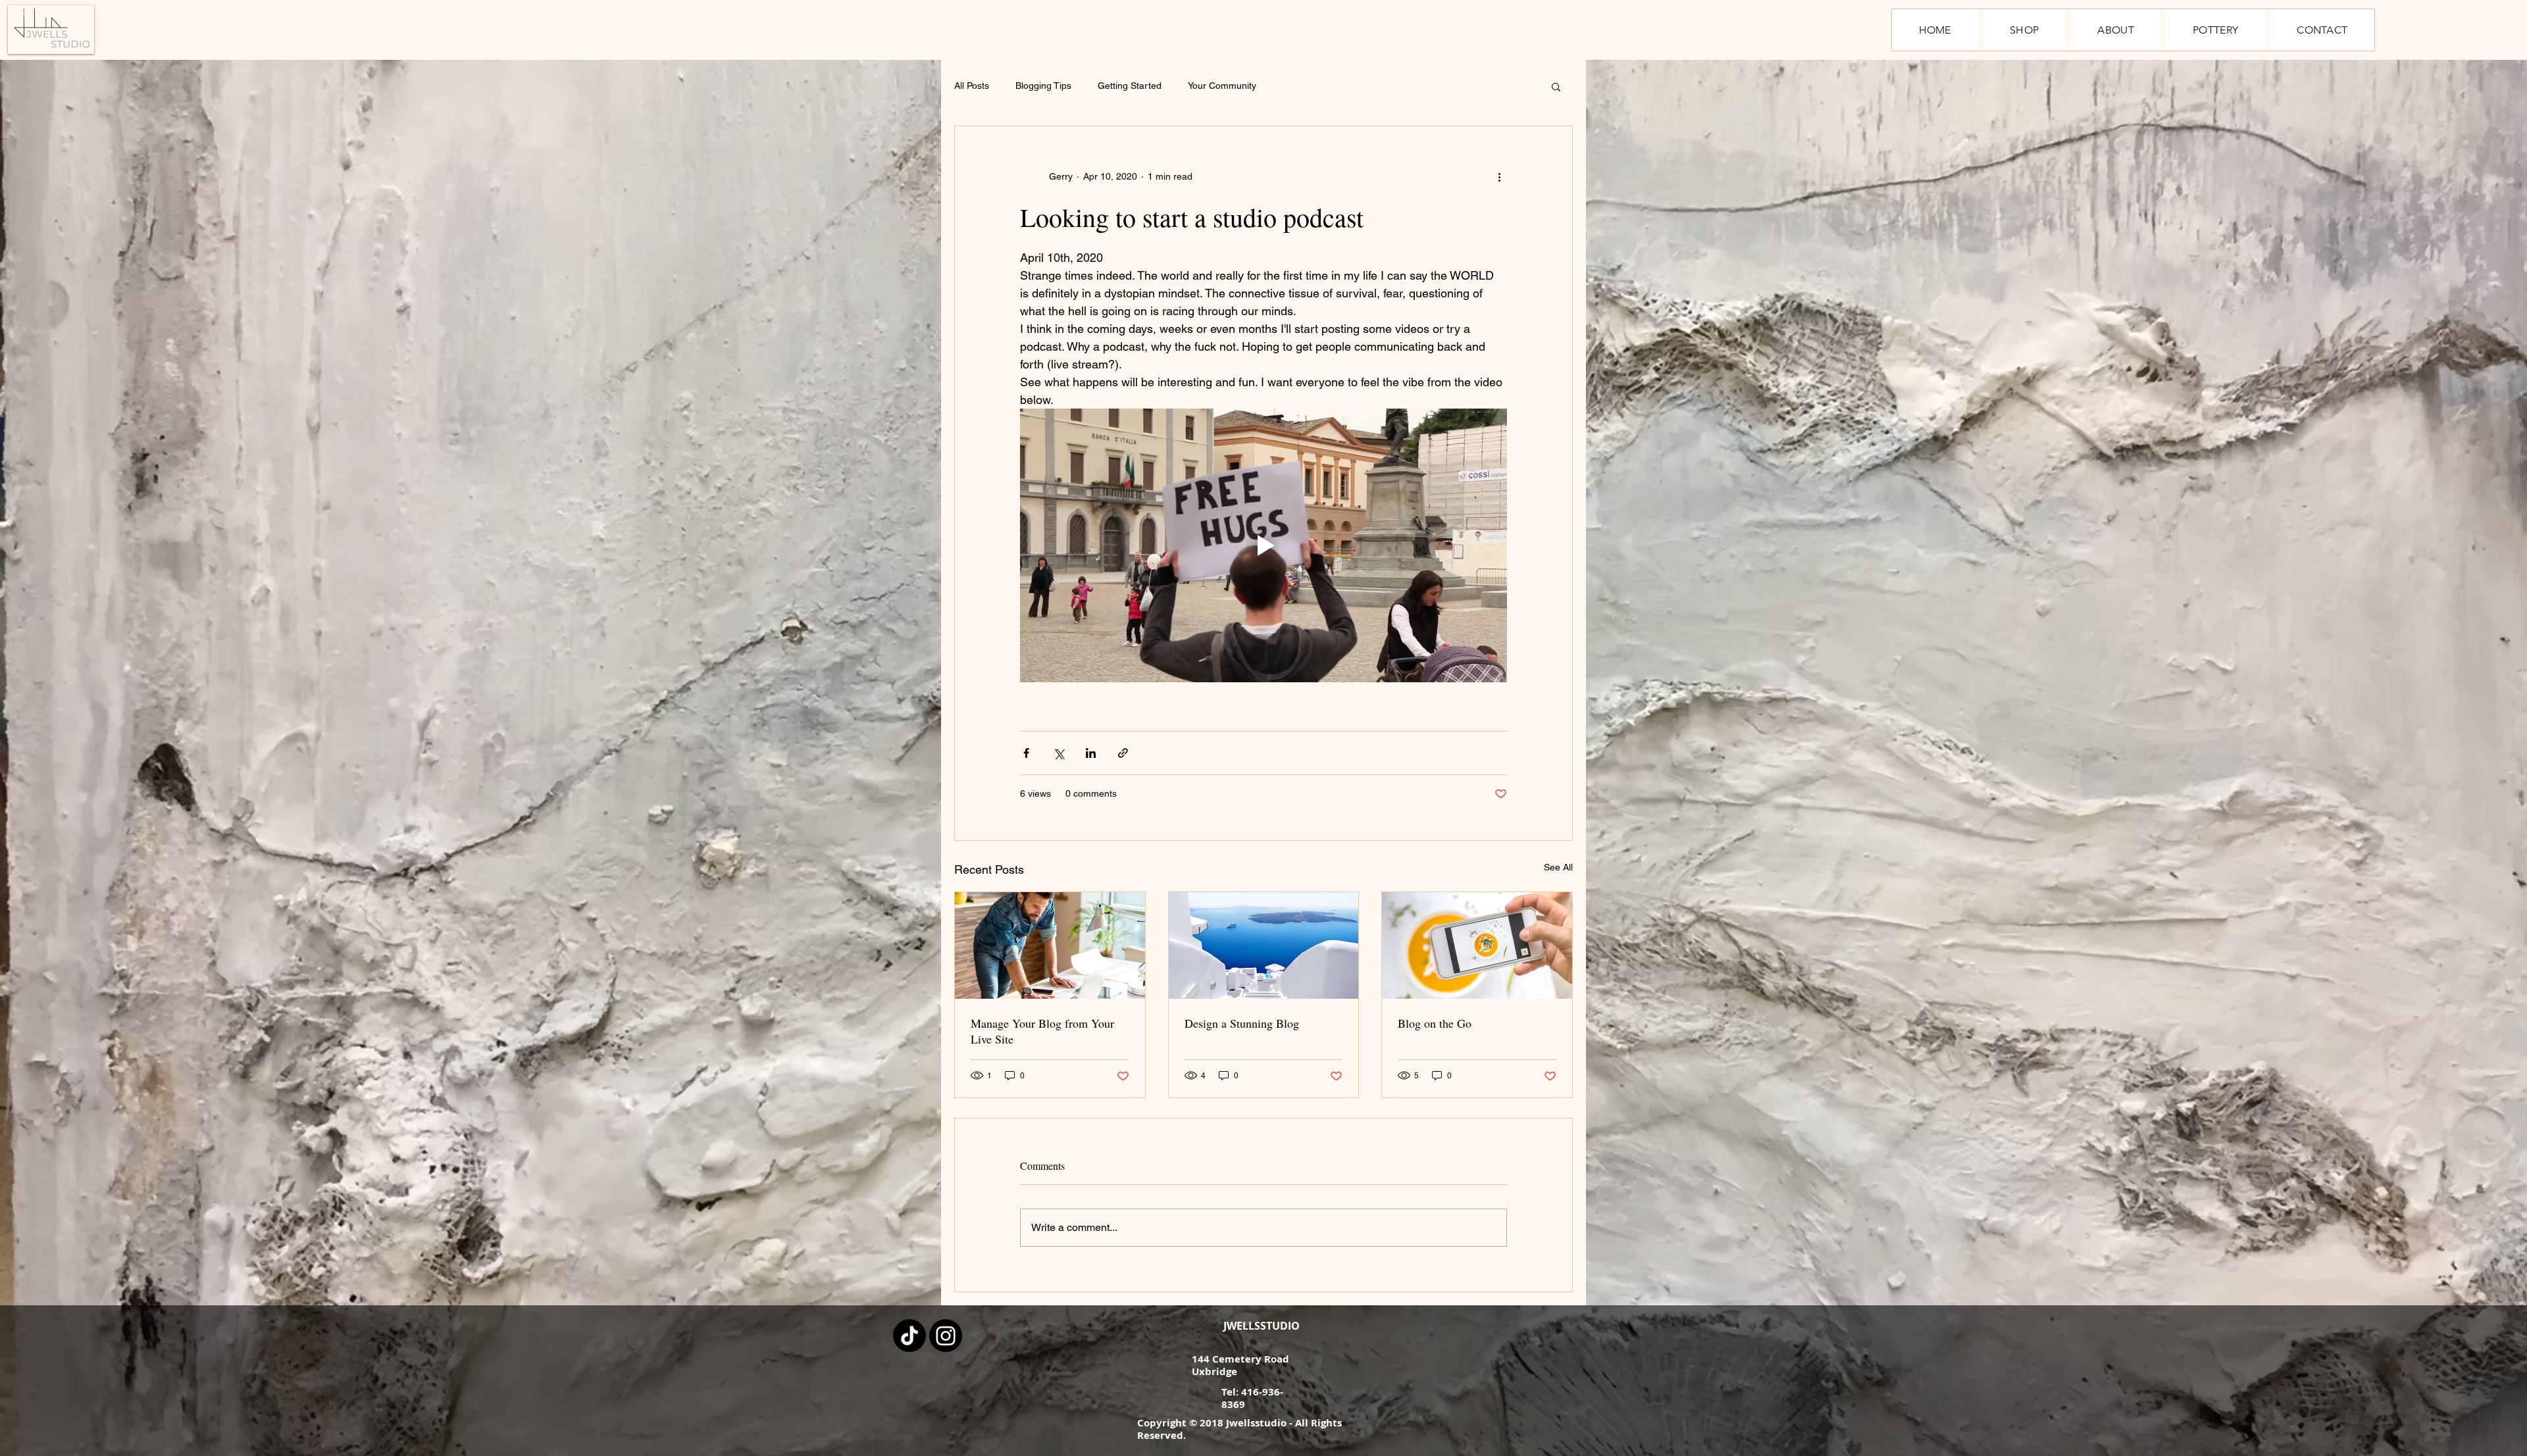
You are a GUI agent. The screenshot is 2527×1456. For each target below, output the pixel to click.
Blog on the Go (1435, 1023)
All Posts (972, 86)
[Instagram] (946, 1336)
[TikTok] (909, 1336)
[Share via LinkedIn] (1091, 753)
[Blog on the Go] (1477, 945)
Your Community (1222, 86)
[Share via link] (1123, 753)
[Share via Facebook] (1026, 753)
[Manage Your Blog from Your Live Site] (1050, 945)
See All (1558, 867)
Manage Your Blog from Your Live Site (1042, 1031)
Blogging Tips (1043, 86)
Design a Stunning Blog (1242, 1023)
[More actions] (1499, 176)
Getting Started (1130, 86)
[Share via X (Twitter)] (1059, 753)
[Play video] (1263, 545)
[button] (1556, 86)
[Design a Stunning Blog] (1264, 945)
